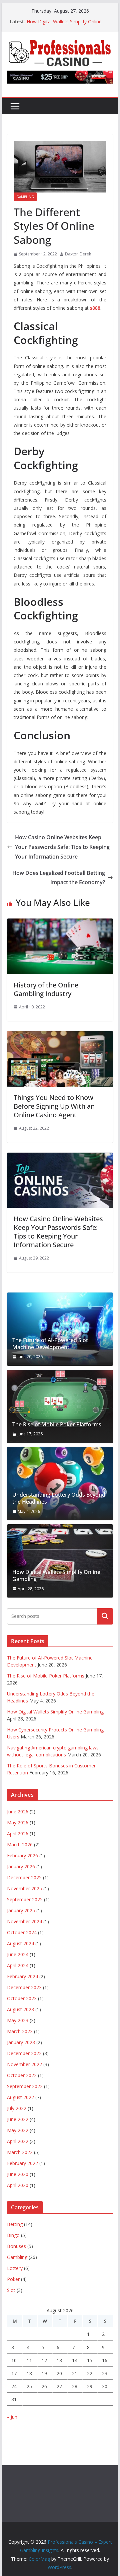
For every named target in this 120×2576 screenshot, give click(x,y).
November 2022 (24, 2064)
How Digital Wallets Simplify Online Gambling (56, 1576)
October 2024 (22, 1932)
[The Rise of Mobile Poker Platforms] (60, 1406)
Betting (15, 2224)
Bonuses (16, 2246)
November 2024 (24, 1921)
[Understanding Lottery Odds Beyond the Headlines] (60, 1484)
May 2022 (18, 2130)
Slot (11, 2290)
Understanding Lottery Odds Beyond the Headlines (59, 1498)
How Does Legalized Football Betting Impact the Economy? (59, 878)
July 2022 (17, 2108)
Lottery (15, 2268)
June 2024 (18, 1954)
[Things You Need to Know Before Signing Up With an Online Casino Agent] (60, 1036)
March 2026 (20, 1844)
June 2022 (18, 2119)
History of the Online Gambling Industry (46, 989)
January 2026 (21, 1866)
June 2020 (18, 2174)
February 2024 (22, 1976)
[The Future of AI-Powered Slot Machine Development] (60, 1329)
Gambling (25, 197)
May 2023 (18, 2020)
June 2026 (18, 1812)
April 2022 (18, 2141)
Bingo (13, 2235)
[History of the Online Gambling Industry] (60, 923)
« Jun (12, 2417)
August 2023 (20, 2009)
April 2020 (18, 2185)
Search (105, 1616)
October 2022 (22, 2075)
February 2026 (22, 1855)
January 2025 (21, 1910)
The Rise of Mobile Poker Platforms (57, 1425)
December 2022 (24, 2053)
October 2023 (22, 1998)
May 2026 (18, 1823)
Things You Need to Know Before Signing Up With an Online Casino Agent (54, 1106)
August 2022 (20, 2097)
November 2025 (24, 1888)
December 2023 (24, 1987)
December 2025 (24, 1877)
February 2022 (22, 2163)
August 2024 (20, 1943)
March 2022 (20, 2152)
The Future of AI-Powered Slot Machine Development (50, 1344)
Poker (13, 2279)
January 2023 (21, 2042)
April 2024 (18, 1965)
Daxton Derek (78, 254)
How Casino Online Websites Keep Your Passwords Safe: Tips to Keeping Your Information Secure (62, 847)
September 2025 (25, 1899)
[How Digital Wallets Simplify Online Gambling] (60, 1561)
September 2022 (25, 2086)
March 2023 (20, 2031)
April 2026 (18, 1834)
